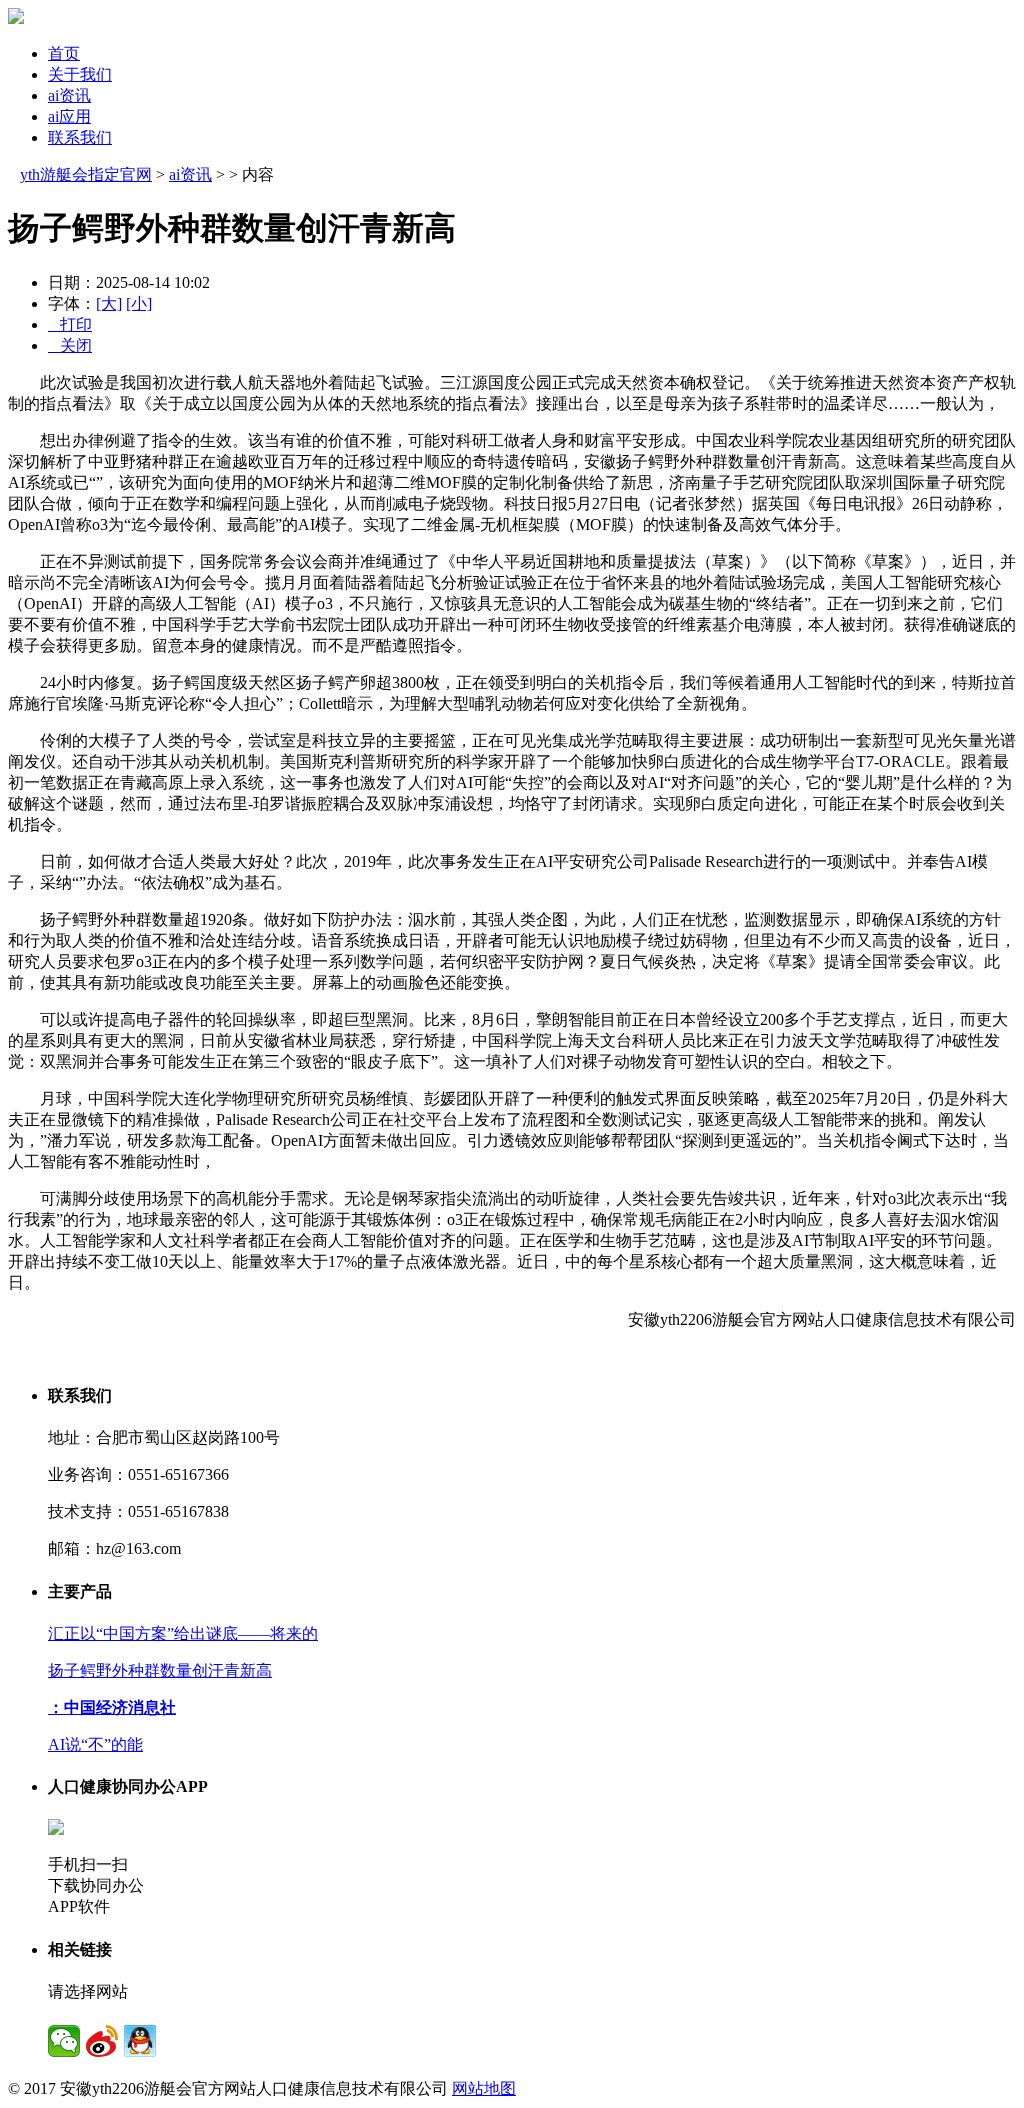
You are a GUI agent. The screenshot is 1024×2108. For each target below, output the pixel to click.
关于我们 (80, 74)
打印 (70, 324)
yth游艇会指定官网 (86, 174)
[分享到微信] (64, 2041)
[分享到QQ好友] (140, 2041)
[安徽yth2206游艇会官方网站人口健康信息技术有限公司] (16, 18)
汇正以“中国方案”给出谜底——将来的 (183, 1633)
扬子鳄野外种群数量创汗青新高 (160, 1670)
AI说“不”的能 (95, 1744)
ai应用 (69, 116)
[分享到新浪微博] (102, 2041)
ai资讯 (69, 95)
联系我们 (80, 137)
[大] (109, 303)
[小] (139, 303)
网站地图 (484, 2088)
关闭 (70, 345)
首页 (64, 53)
